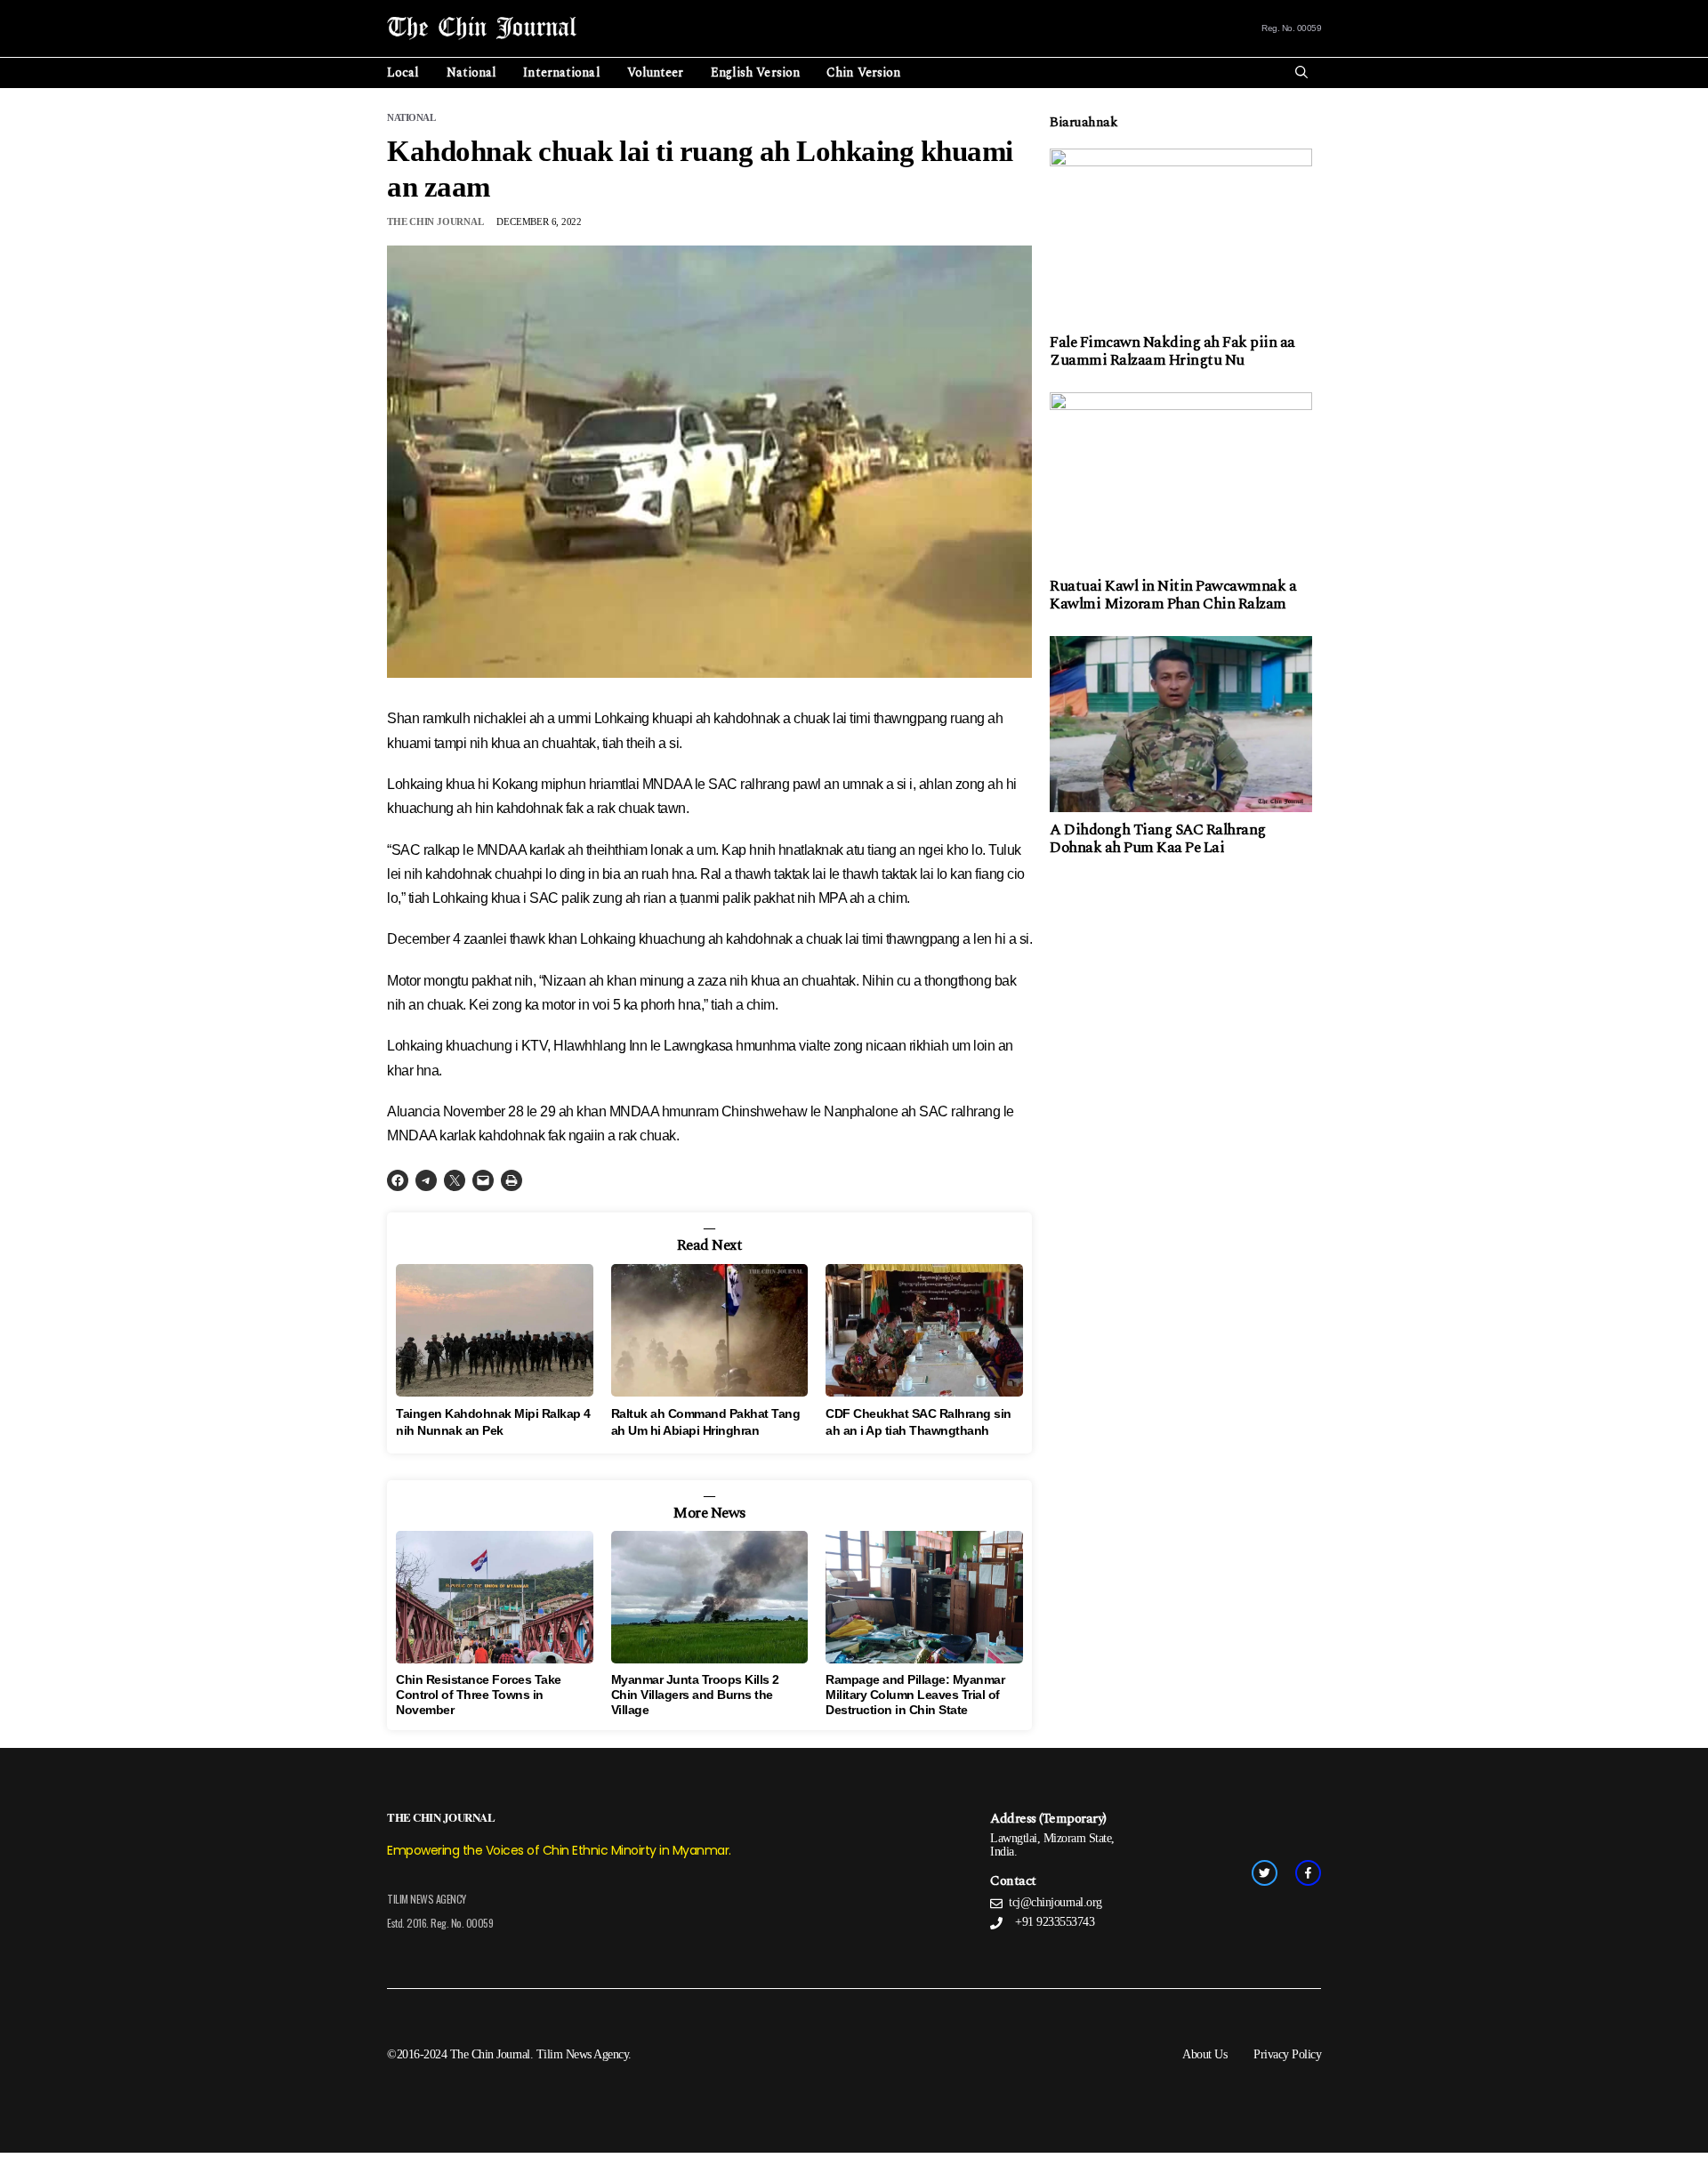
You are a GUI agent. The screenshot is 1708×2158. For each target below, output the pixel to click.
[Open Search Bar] (1301, 73)
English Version (756, 72)
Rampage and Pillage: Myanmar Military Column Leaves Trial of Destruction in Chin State (915, 1695)
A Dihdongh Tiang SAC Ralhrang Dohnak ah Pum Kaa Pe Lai (1158, 839)
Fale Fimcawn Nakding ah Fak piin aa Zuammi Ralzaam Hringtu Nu (1172, 351)
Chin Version (863, 72)
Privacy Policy (1287, 2054)
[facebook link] (1308, 1873)
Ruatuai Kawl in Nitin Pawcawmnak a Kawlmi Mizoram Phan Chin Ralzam (1173, 595)
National (472, 72)
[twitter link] (1265, 1873)
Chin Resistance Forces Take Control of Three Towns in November (479, 1695)
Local (403, 72)
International (561, 72)
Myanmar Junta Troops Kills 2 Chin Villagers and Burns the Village (695, 1695)
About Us (1204, 2054)
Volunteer (656, 72)
